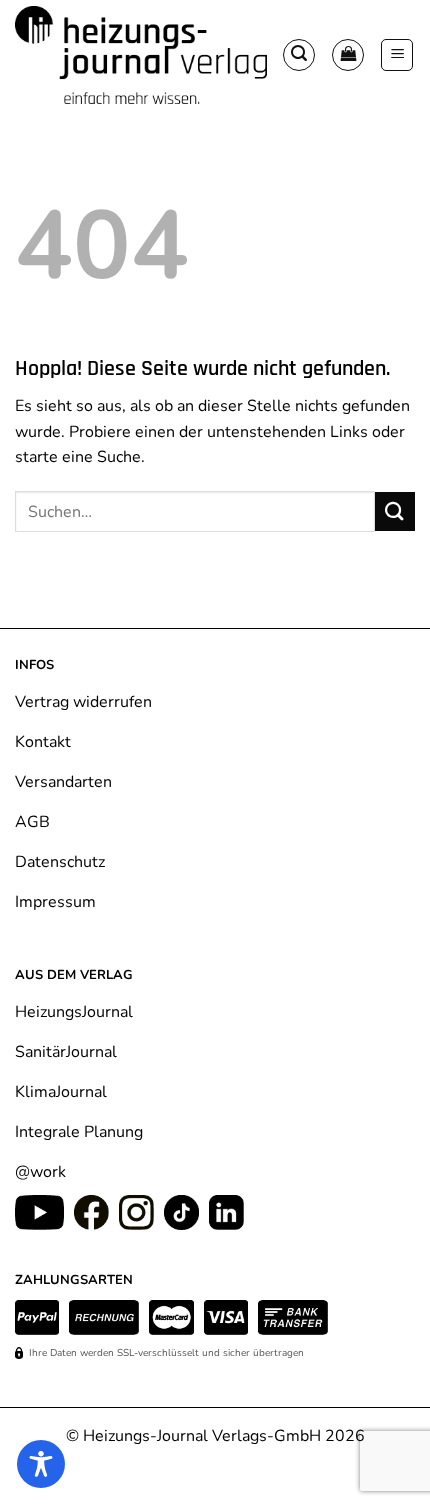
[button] (299, 55)
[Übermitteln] (395, 511)
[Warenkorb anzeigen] (348, 55)
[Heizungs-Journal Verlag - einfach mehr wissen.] (141, 55)
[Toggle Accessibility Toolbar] (41, 1464)
